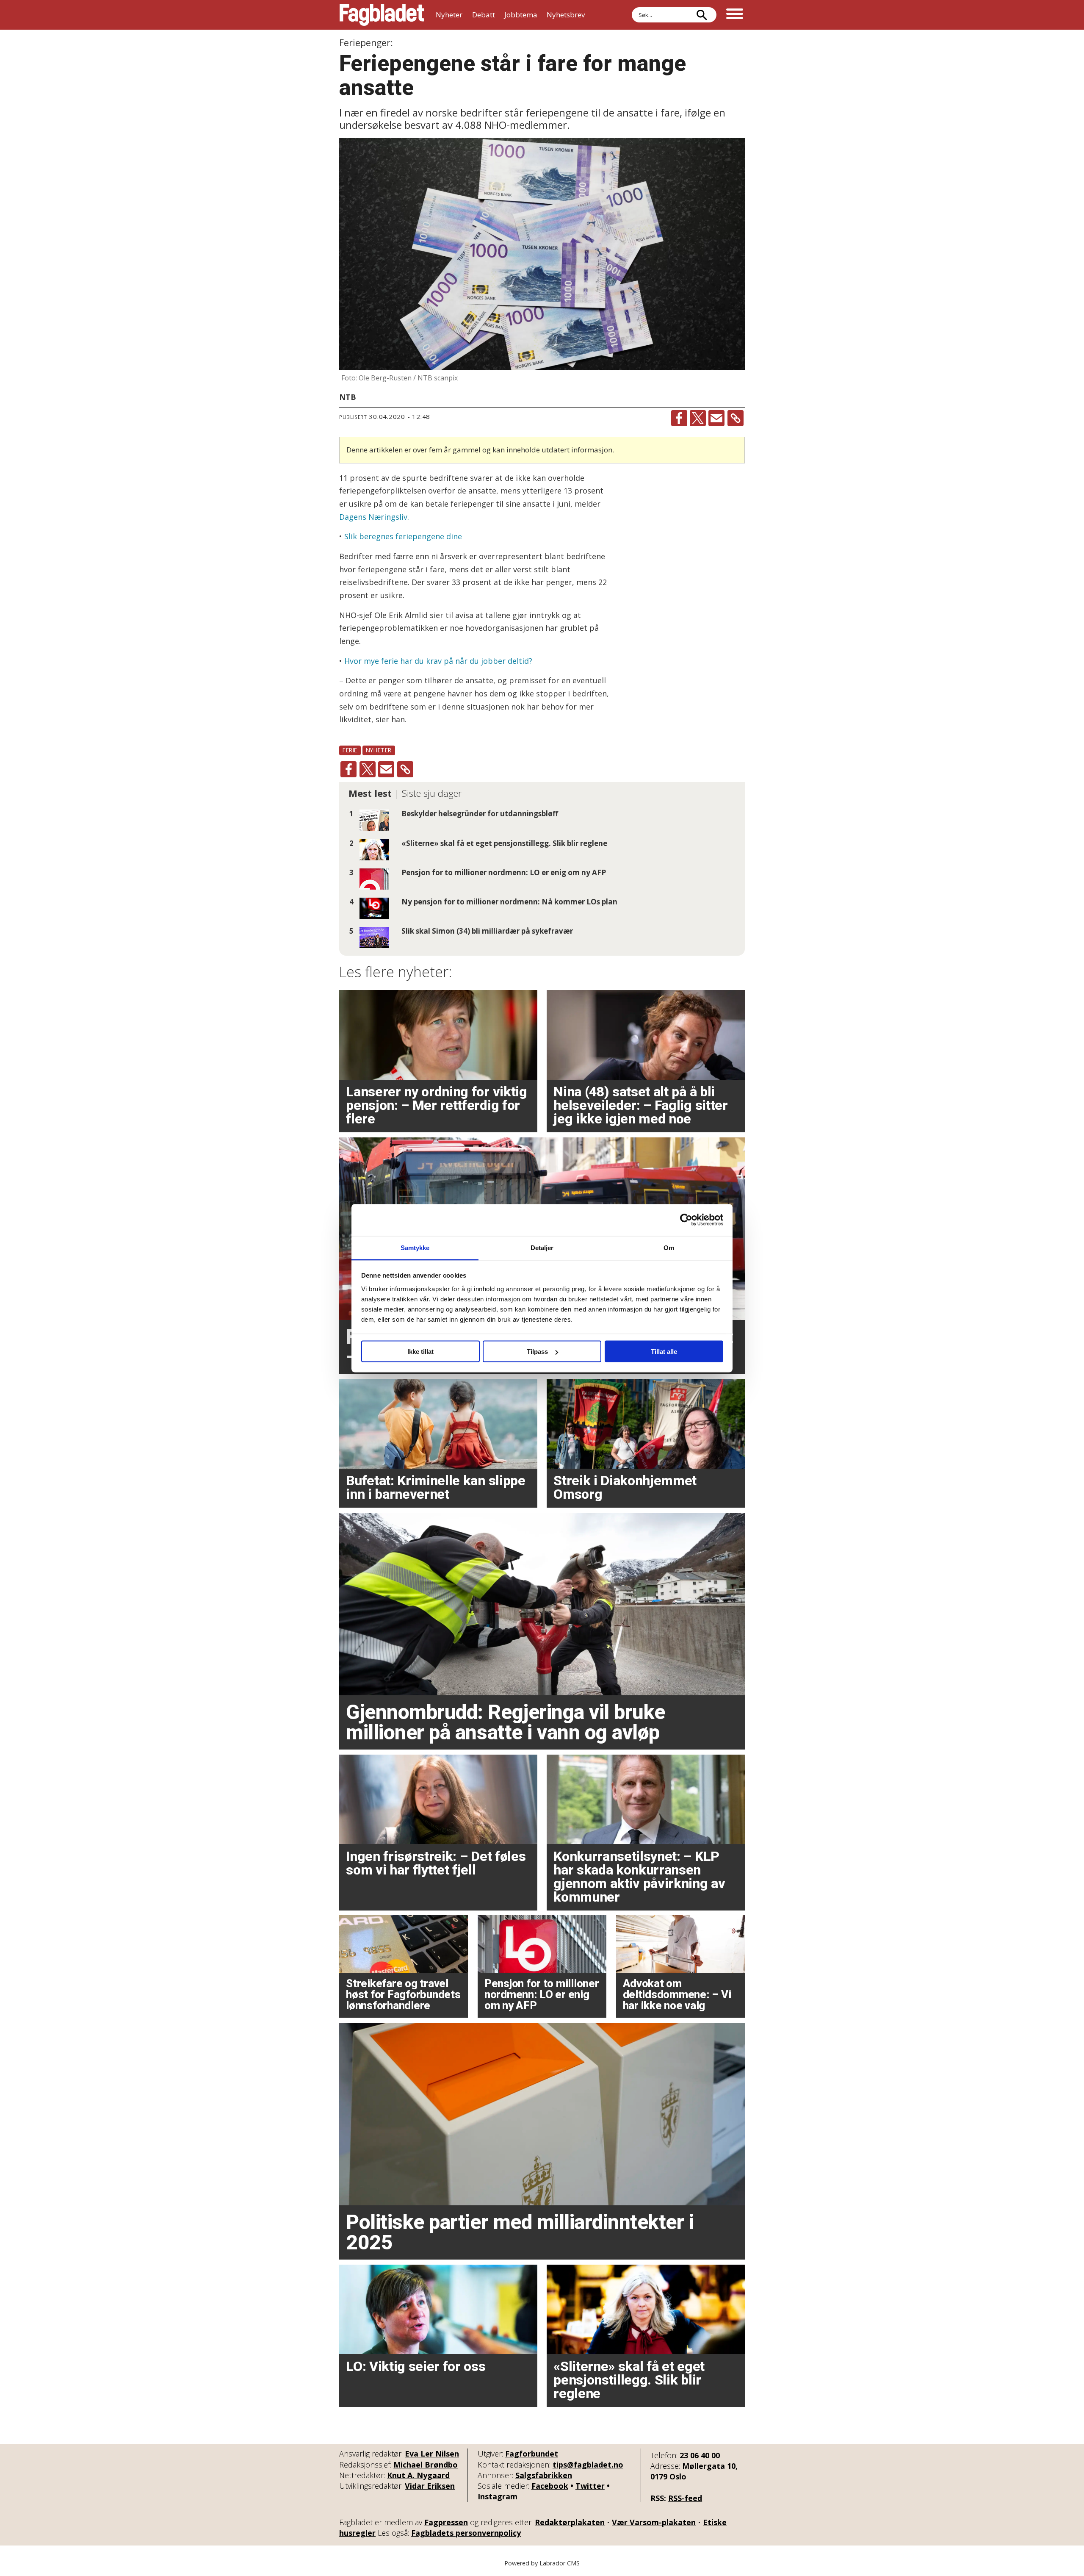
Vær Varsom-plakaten (654, 2522)
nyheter (379, 750)
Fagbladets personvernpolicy (466, 2533)
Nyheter (449, 15)
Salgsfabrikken (544, 2475)
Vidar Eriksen (430, 2486)
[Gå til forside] (382, 15)
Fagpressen (446, 2522)
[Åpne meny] (735, 15)
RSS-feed (685, 2498)
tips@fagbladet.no (588, 2465)
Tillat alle (664, 1352)
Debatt (484, 15)
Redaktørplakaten (570, 2522)
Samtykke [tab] (415, 1247)
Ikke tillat (420, 1352)
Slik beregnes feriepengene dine (402, 536)
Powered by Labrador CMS (542, 2563)
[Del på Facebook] (679, 418)
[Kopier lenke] (736, 418)
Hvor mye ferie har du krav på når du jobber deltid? (438, 661)
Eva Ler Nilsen (432, 2454)
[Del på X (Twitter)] (698, 418)
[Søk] (702, 15)
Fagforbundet (532, 2454)
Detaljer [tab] (542, 1247)
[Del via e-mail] (716, 418)
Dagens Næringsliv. (374, 517)
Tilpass (537, 1352)
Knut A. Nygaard (418, 2475)
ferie (350, 750)
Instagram (498, 2496)
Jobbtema (521, 15)
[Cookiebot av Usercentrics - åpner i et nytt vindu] (686, 1220)
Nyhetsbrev (566, 15)
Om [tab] (669, 1247)
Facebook (550, 2486)
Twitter (590, 2486)
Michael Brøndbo (426, 2465)
